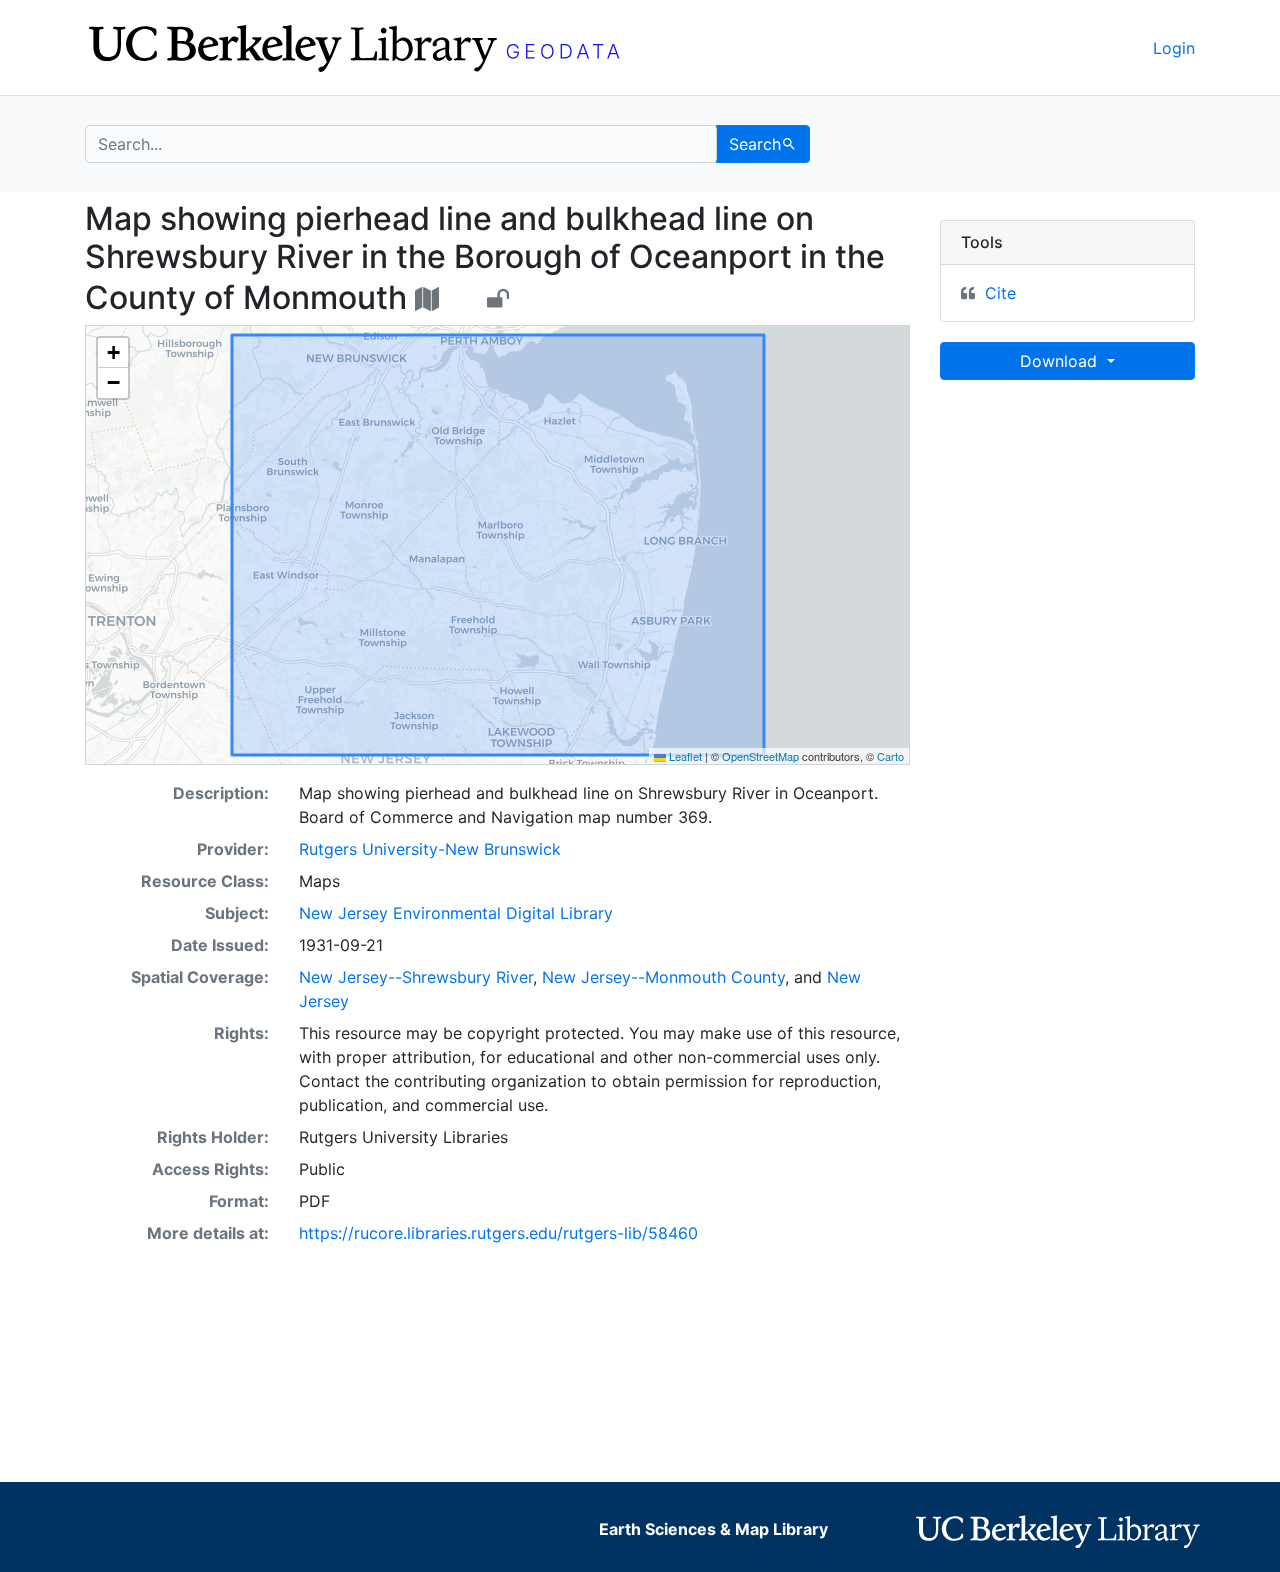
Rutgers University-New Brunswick (430, 849)
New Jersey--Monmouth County (663, 977)
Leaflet (684, 756)
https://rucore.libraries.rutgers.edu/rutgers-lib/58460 (498, 1233)
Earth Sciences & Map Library (713, 1529)
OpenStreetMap (760, 756)
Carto (890, 756)
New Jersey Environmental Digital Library (456, 913)
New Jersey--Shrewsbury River (416, 977)
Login (1174, 48)
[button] (113, 353)
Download (1061, 361)
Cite (1000, 293)
